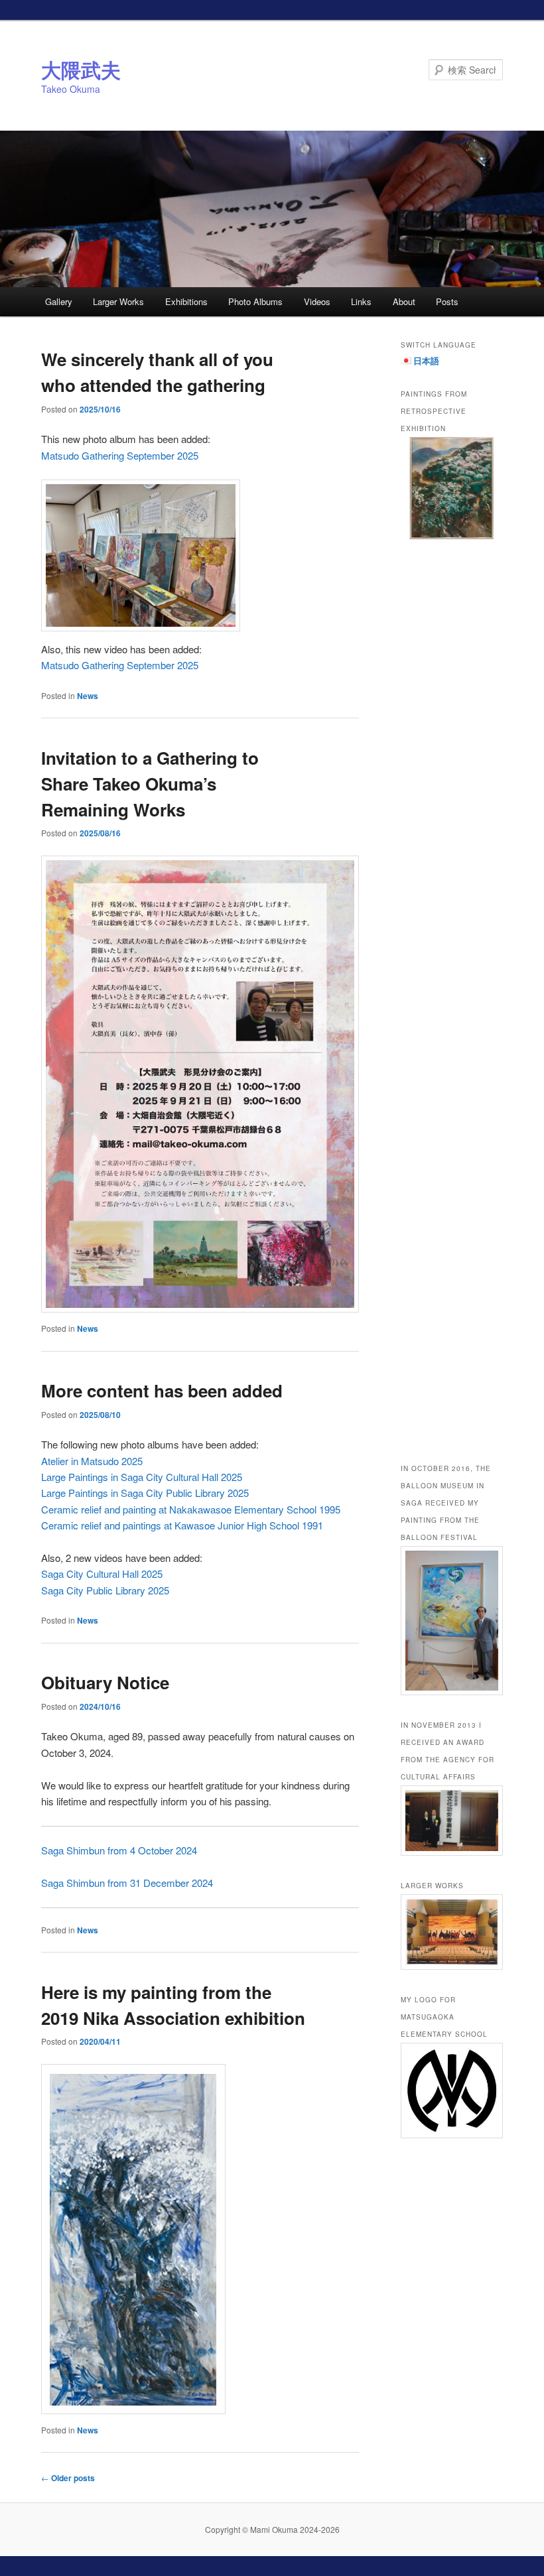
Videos (317, 301)
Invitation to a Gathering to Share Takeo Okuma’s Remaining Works (150, 784)
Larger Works (118, 301)
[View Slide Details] (452, 488)
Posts (447, 301)
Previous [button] (417, 936)
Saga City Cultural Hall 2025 (102, 1574)
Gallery (59, 301)
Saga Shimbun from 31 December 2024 (127, 1883)
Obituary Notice (105, 1682)
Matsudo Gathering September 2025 (120, 455)
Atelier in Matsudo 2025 (92, 1461)
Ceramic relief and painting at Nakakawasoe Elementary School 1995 (191, 1509)
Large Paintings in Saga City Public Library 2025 (145, 1493)
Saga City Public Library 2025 (105, 1590)
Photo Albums (255, 301)
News (88, 696)
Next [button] (486, 936)
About (404, 301)
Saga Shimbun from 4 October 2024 (119, 1850)
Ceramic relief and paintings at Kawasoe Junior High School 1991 (182, 1525)
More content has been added (162, 1390)
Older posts (68, 2478)
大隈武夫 (81, 69)
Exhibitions (186, 301)
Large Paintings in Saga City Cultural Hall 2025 (142, 1477)
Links (361, 301)
